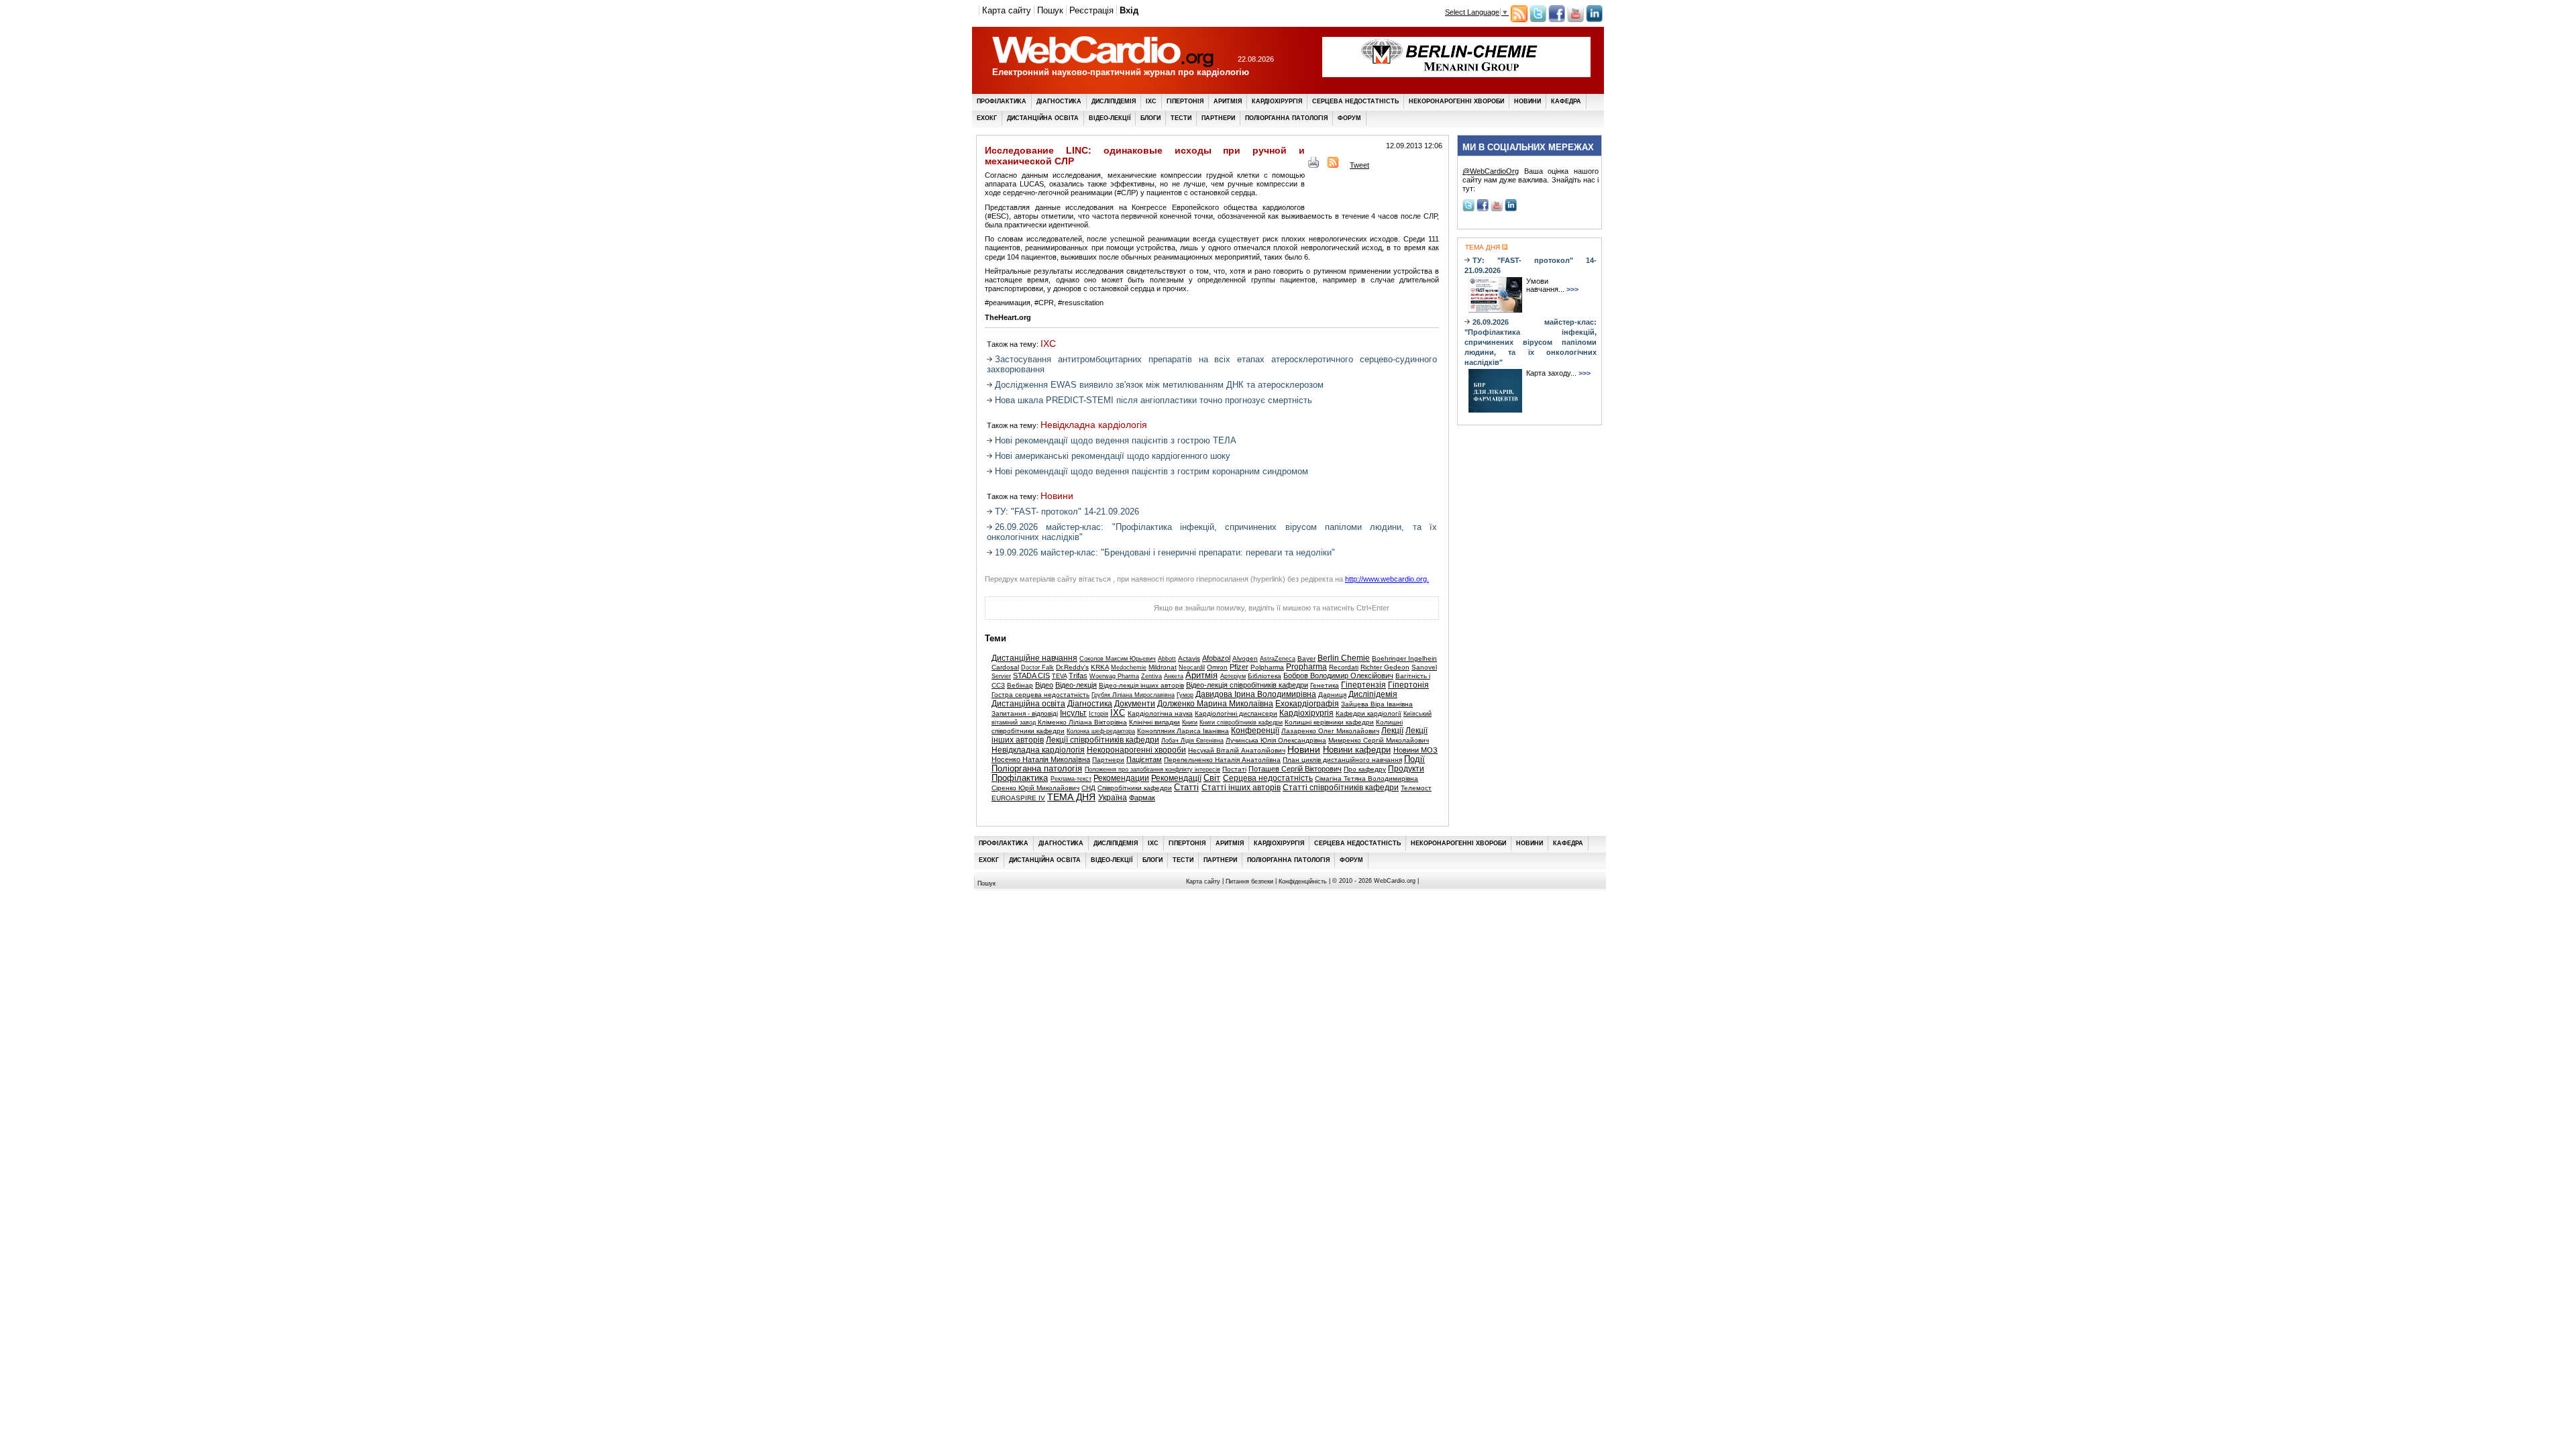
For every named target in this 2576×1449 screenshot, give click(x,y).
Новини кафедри (1357, 750)
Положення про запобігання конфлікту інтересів (1152, 769)
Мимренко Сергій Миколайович (1379, 740)
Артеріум (1233, 676)
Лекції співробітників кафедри (1103, 740)
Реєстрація (1091, 10)
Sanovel (1424, 667)
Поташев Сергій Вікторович (1295, 769)
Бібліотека (1265, 676)
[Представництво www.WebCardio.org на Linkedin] (1594, 19)
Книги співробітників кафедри (1241, 722)
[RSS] (1333, 165)
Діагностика (1059, 101)
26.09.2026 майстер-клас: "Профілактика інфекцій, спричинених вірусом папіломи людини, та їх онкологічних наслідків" (1531, 342)
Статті (1186, 788)
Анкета (1174, 676)
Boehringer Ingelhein (1404, 658)
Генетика (1325, 685)
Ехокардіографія (1307, 704)
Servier (1001, 676)
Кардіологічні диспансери (1236, 713)
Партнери (1218, 118)
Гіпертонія (1185, 101)
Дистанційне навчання (1034, 658)
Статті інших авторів (1241, 788)
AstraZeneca (1278, 659)
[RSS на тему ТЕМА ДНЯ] (1504, 247)
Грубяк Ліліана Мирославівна (1133, 695)
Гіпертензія (1363, 685)
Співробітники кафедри (1135, 788)
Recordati (1344, 667)
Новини (1527, 101)
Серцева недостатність (1355, 101)
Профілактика (1002, 101)
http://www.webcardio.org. (1387, 579)
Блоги (1150, 118)
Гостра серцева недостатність (1040, 695)
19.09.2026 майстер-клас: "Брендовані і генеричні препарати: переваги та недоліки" (1165, 552)
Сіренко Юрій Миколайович (1035, 788)
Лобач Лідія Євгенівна (1192, 741)
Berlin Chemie (1344, 658)
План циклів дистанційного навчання (1342, 760)
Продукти (1406, 769)
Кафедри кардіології (1368, 713)
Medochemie (1129, 667)
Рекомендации (1121, 778)
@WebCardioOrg (1491, 171)
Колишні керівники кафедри (1329, 722)
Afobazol (1216, 658)
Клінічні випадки (1155, 722)
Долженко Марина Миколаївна (1215, 704)
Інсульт (1073, 713)
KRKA (1100, 667)
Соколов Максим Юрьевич (1118, 659)
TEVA (1059, 676)
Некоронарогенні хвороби (1456, 101)
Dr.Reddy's (1072, 667)
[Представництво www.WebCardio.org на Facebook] (1557, 19)
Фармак (1142, 798)
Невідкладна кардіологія (1094, 425)
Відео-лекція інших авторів (1141, 685)
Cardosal (1005, 667)
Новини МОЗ (1415, 750)
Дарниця (1332, 695)
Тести (1181, 118)
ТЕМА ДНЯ (1071, 797)
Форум (1349, 118)
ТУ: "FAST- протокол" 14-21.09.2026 (1067, 512)
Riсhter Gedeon (1385, 667)
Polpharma (1267, 667)
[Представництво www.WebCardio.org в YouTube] (1575, 19)
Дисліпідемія (1114, 101)
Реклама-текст (1071, 779)
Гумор (1185, 695)
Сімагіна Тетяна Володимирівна (1366, 779)
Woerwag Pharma (1114, 676)
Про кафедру (1365, 769)
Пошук (1050, 10)
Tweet (1359, 165)
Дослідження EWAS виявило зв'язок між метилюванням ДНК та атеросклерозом (1159, 385)
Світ (1212, 778)
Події (1414, 759)
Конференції (1255, 731)
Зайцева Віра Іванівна (1377, 704)
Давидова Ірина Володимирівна (1256, 694)
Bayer (1306, 658)
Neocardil (1192, 667)
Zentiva (1151, 676)
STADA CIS (1031, 676)
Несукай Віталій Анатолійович (1237, 750)
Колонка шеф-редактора (1101, 731)
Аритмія (1228, 101)
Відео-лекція (1076, 685)
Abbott (1167, 659)
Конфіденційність (1303, 881)
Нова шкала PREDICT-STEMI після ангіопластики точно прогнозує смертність (1153, 400)
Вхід (1129, 10)
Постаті (1234, 769)
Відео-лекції (1110, 118)
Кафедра (1566, 101)
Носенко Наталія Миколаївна (1041, 759)
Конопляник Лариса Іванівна (1183, 731)
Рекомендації (1176, 778)
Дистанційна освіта (1043, 118)
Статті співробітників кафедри (1341, 788)
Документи (1135, 704)
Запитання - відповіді (1025, 713)
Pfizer (1239, 667)
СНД (1088, 788)
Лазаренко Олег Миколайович (1330, 731)
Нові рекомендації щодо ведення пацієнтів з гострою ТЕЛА (1116, 440)
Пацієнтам (1144, 759)
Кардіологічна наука (1160, 713)
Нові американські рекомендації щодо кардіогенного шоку (1113, 456)
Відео (1044, 685)
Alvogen (1245, 658)
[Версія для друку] (1313, 165)
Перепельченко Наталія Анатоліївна (1222, 760)
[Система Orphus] (1052, 612)
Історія (1098, 714)
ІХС (1151, 101)
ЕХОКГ (987, 118)
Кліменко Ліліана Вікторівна (1082, 722)
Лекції (1392, 731)
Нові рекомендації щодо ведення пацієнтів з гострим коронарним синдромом (1151, 471)
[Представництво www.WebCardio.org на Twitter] (1538, 19)
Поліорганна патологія (1286, 118)
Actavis (1189, 658)
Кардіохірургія (1277, 101)
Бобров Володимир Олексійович (1338, 676)
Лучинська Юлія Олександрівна (1276, 740)
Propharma (1306, 667)
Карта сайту (1007, 10)
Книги (1190, 722)
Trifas (1078, 676)
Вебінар (1020, 685)
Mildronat (1163, 667)
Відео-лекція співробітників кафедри (1247, 685)
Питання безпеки (1249, 881)
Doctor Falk (1037, 667)
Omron (1217, 667)
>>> (1572, 289)
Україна (1113, 798)
